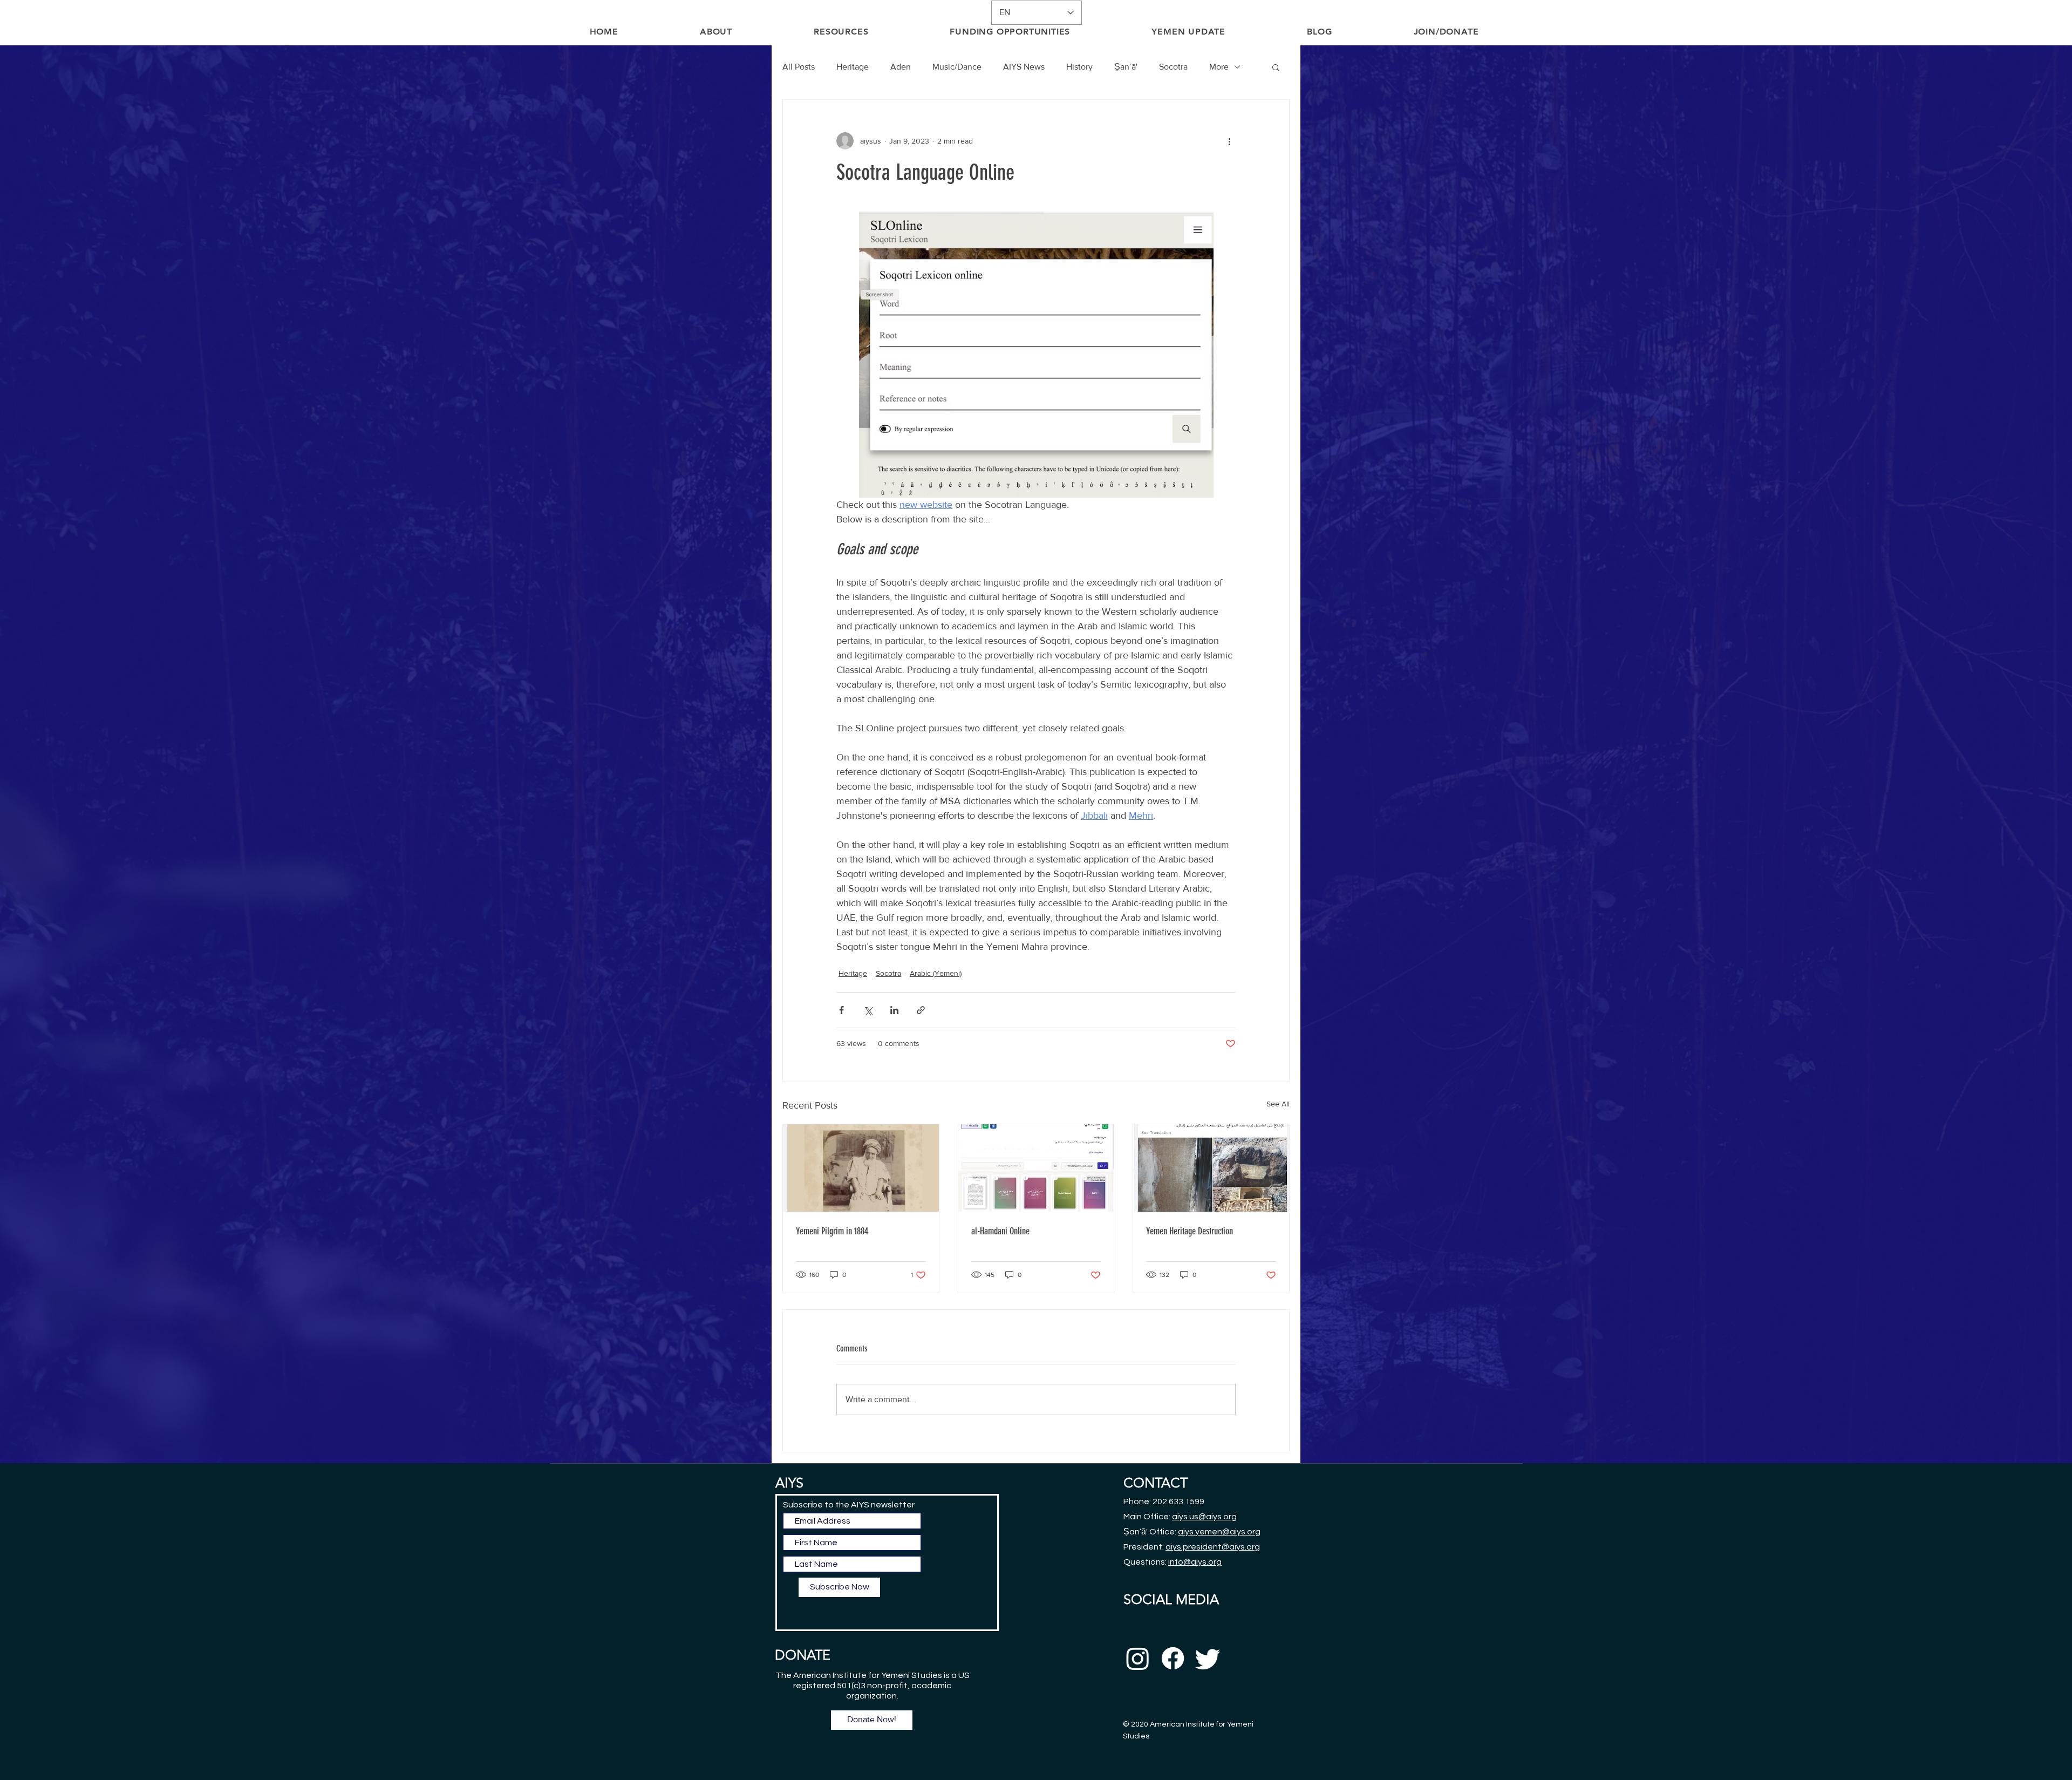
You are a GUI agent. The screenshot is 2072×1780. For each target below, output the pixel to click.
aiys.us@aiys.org (1204, 1517)
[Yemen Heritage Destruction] (1211, 1168)
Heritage (853, 67)
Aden (901, 67)
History (1079, 67)
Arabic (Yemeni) (936, 973)
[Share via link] (921, 1010)
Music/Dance (957, 67)
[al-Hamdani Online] (1036, 1168)
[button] (1276, 67)
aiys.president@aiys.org (1213, 1547)
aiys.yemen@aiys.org (1219, 1532)
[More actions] (1229, 141)
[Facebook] (1173, 1658)
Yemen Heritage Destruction (1190, 1231)
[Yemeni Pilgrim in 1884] (861, 1168)
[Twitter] (1208, 1658)
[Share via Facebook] (841, 1010)
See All (1278, 1104)
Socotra (1173, 67)
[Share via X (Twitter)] (868, 1010)
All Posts (799, 67)
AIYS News (1024, 67)
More (1219, 67)
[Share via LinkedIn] (894, 1010)
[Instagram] (1138, 1658)
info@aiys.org (1195, 1562)
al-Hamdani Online (1000, 1231)
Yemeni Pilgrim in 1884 (832, 1231)
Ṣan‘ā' (1126, 67)
